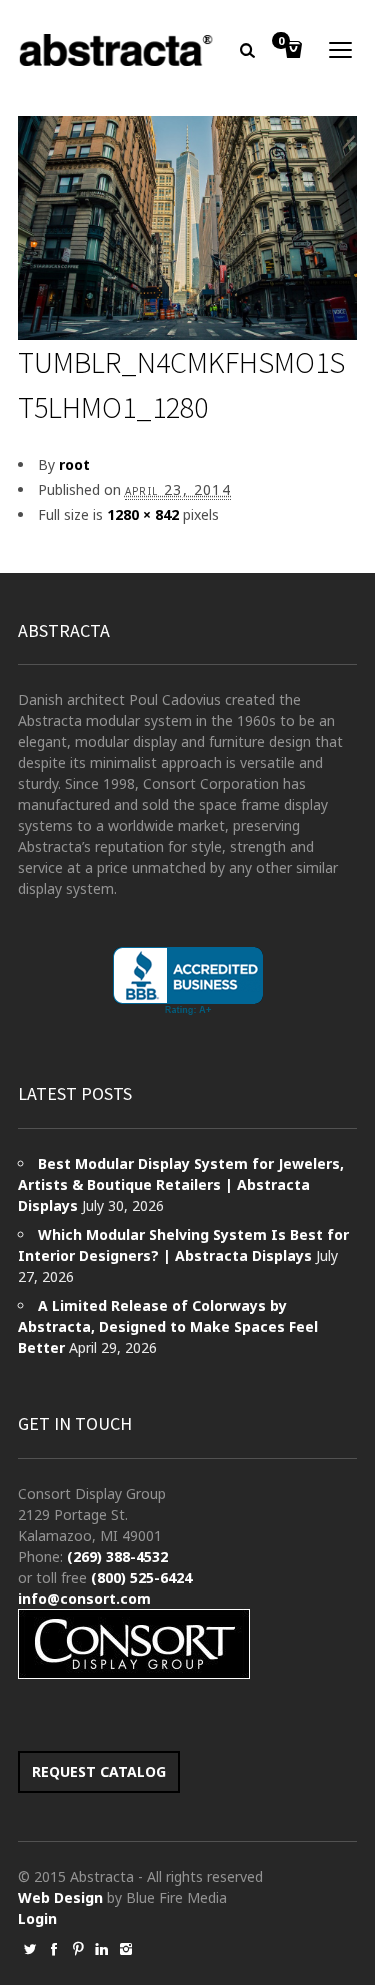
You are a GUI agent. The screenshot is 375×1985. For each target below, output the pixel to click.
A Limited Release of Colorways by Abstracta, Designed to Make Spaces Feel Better (168, 1326)
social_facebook (54, 1949)
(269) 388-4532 (117, 1556)
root (74, 464)
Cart (281, 42)
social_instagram (126, 1949)
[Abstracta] (117, 50)
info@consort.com (84, 1598)
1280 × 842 (143, 514)
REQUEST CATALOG (99, 1771)
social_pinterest (78, 1949)
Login (37, 1918)
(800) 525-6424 (141, 1577)
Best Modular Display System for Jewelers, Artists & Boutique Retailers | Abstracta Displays (181, 1184)
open (341, 50)
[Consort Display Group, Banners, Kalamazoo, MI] (188, 981)
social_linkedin (102, 1949)
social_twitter (30, 1949)
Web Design (60, 1897)
